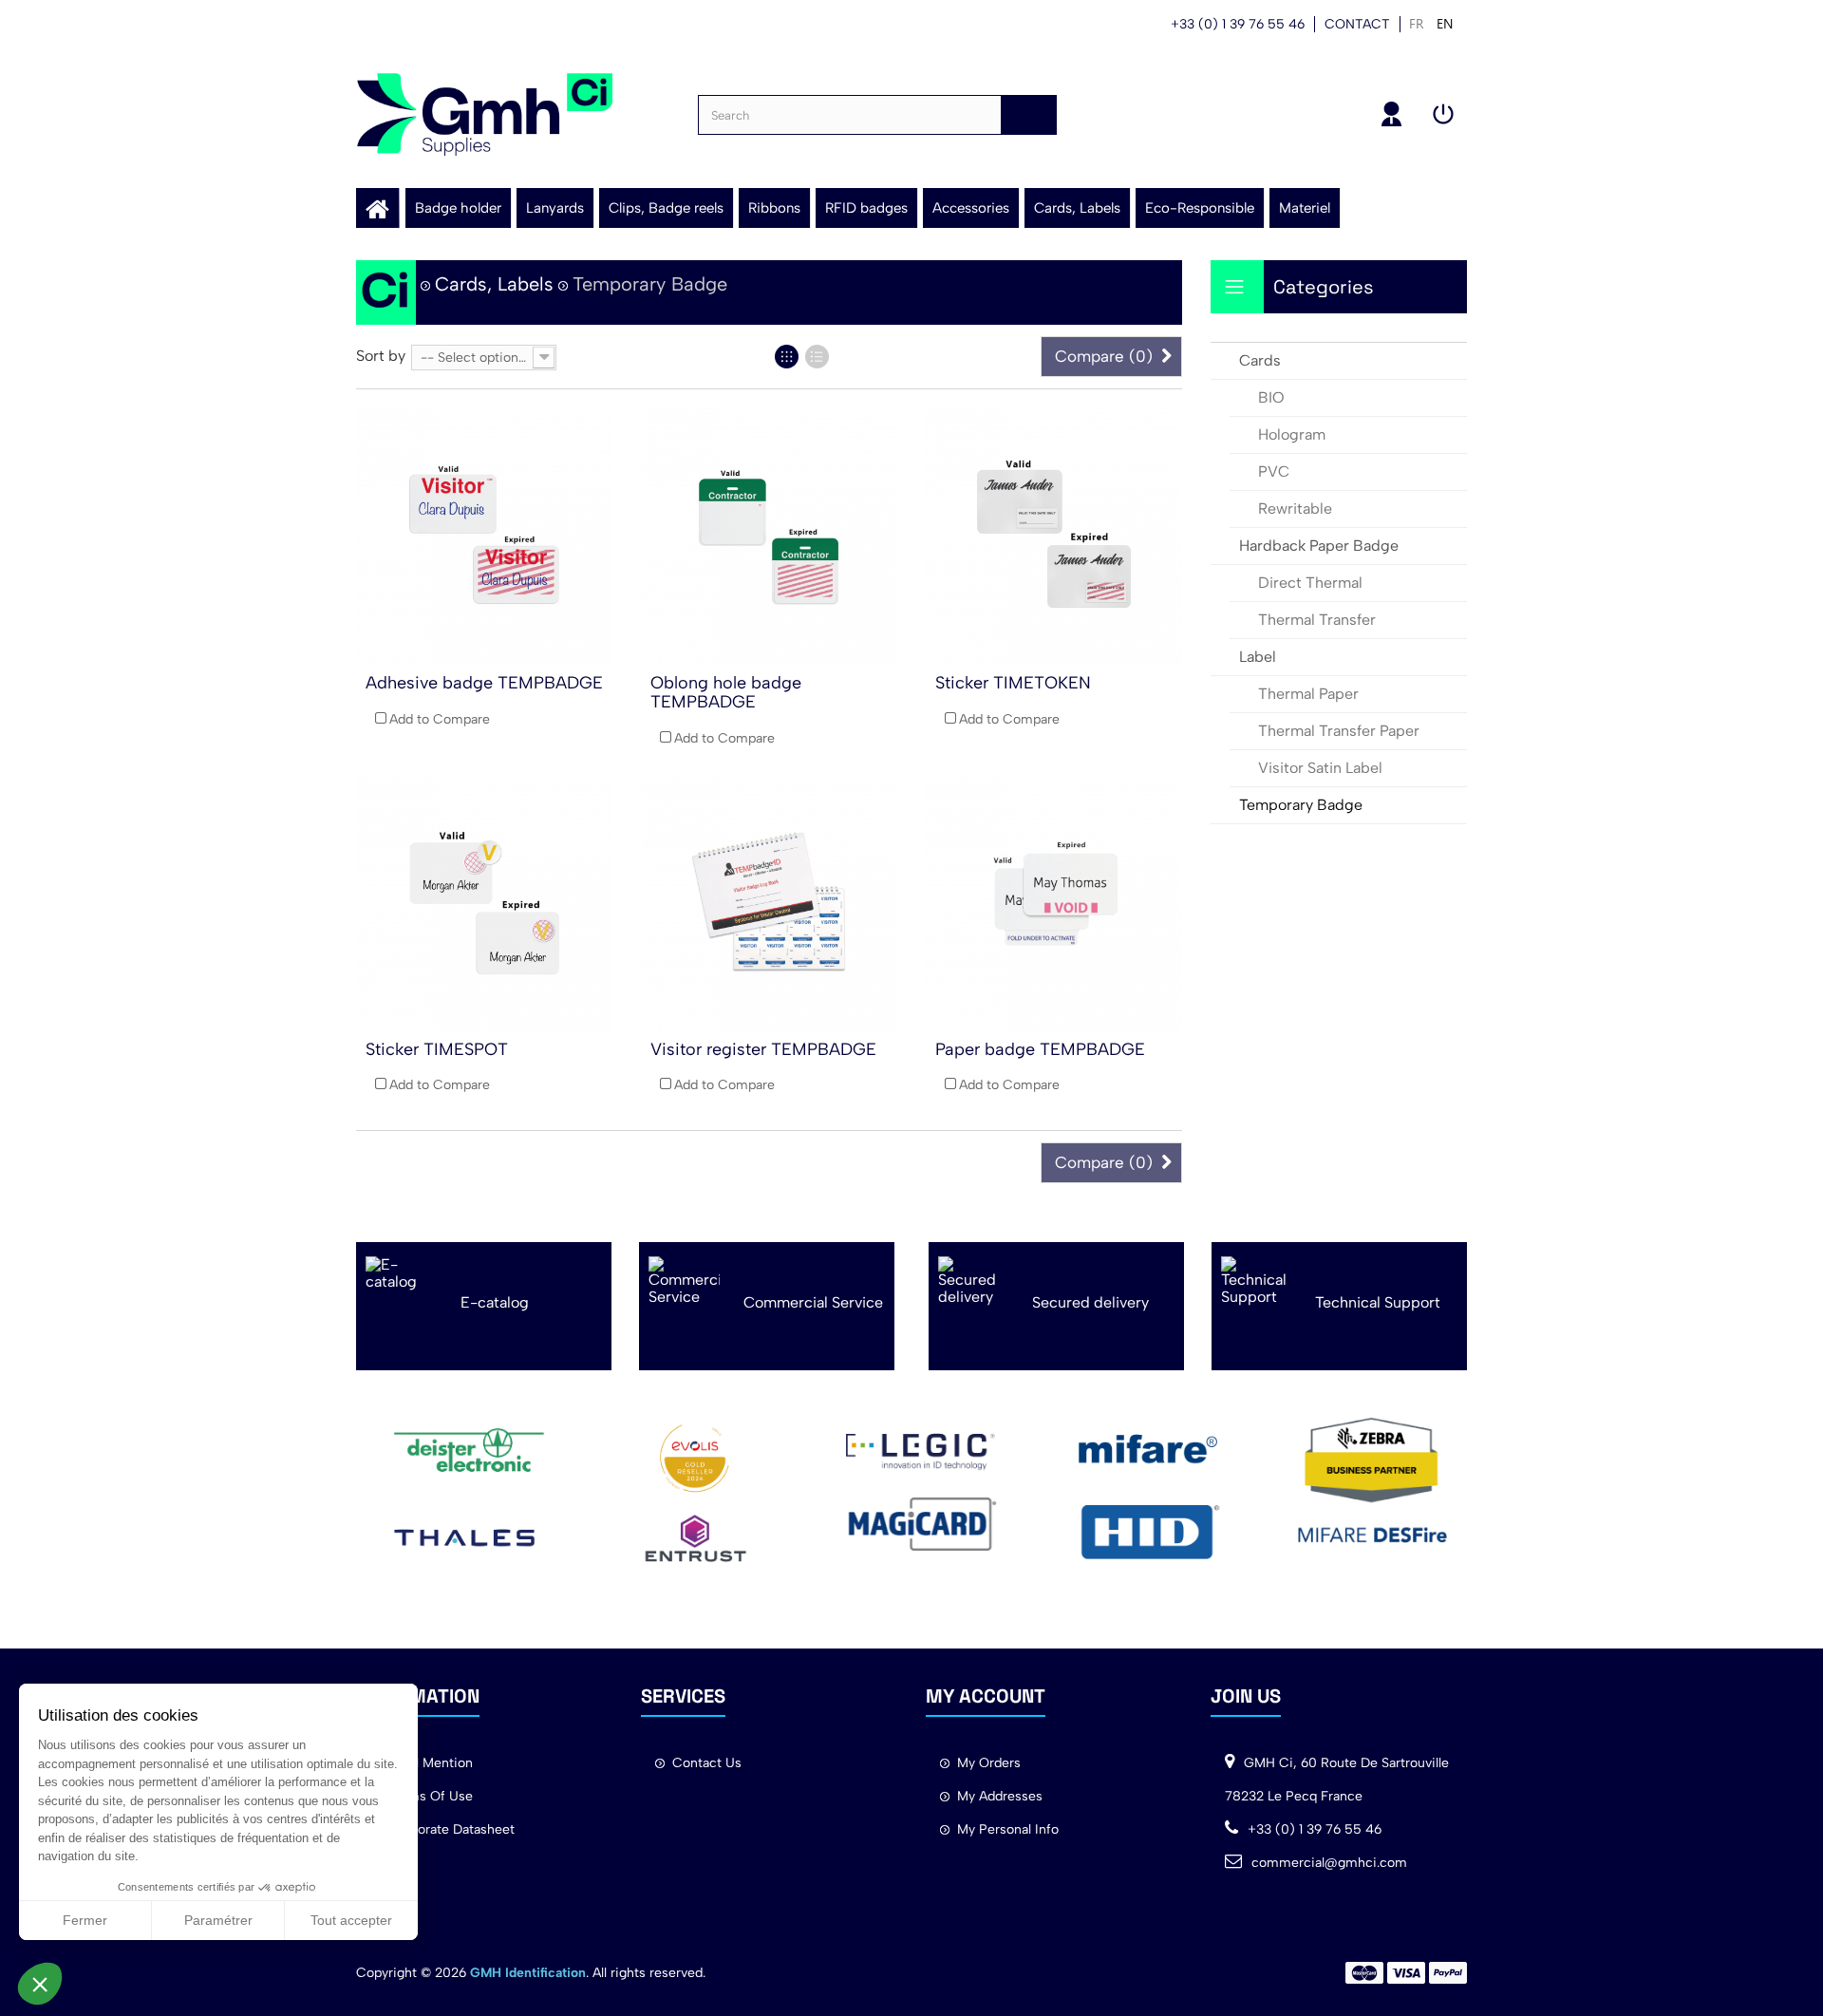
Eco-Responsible (1200, 208)
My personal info (1008, 1829)
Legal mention (430, 1763)
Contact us (707, 1763)
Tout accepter (351, 1920)
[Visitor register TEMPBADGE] (769, 903)
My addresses (1000, 1796)
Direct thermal (1310, 583)
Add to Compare (440, 719)
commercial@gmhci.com (1329, 1863)
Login (1443, 114)
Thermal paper (1308, 694)
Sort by (381, 356)
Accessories (971, 208)
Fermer (85, 1920)
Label (1258, 657)
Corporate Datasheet (451, 1829)
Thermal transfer (1317, 620)
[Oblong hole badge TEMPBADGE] (769, 537)
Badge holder (458, 208)
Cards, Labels (1077, 208)
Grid (787, 357)
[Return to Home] (386, 292)
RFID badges (866, 208)
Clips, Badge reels (666, 208)
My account (1392, 114)
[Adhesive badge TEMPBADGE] (484, 537)
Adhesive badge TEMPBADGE (484, 683)
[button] (40, 1984)
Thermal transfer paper (1339, 731)
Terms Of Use (430, 1796)
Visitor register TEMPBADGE (763, 1049)
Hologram (1292, 434)
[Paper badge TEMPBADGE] (1054, 903)
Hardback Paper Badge (1319, 546)
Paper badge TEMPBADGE (1040, 1049)
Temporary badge (1301, 805)
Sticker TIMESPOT (437, 1049)
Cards (1260, 360)
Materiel (1305, 208)
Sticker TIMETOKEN (1013, 683)
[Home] (377, 208)
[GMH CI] (484, 114)
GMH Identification (528, 1973)
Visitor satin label (1320, 768)
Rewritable (1295, 509)
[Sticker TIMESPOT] (484, 903)
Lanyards (555, 208)
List (817, 357)
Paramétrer (218, 1920)
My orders (989, 1763)
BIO (1271, 397)
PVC (1274, 471)
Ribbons (774, 208)
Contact (1357, 24)
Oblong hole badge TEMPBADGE (726, 692)
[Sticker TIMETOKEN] (1054, 537)
